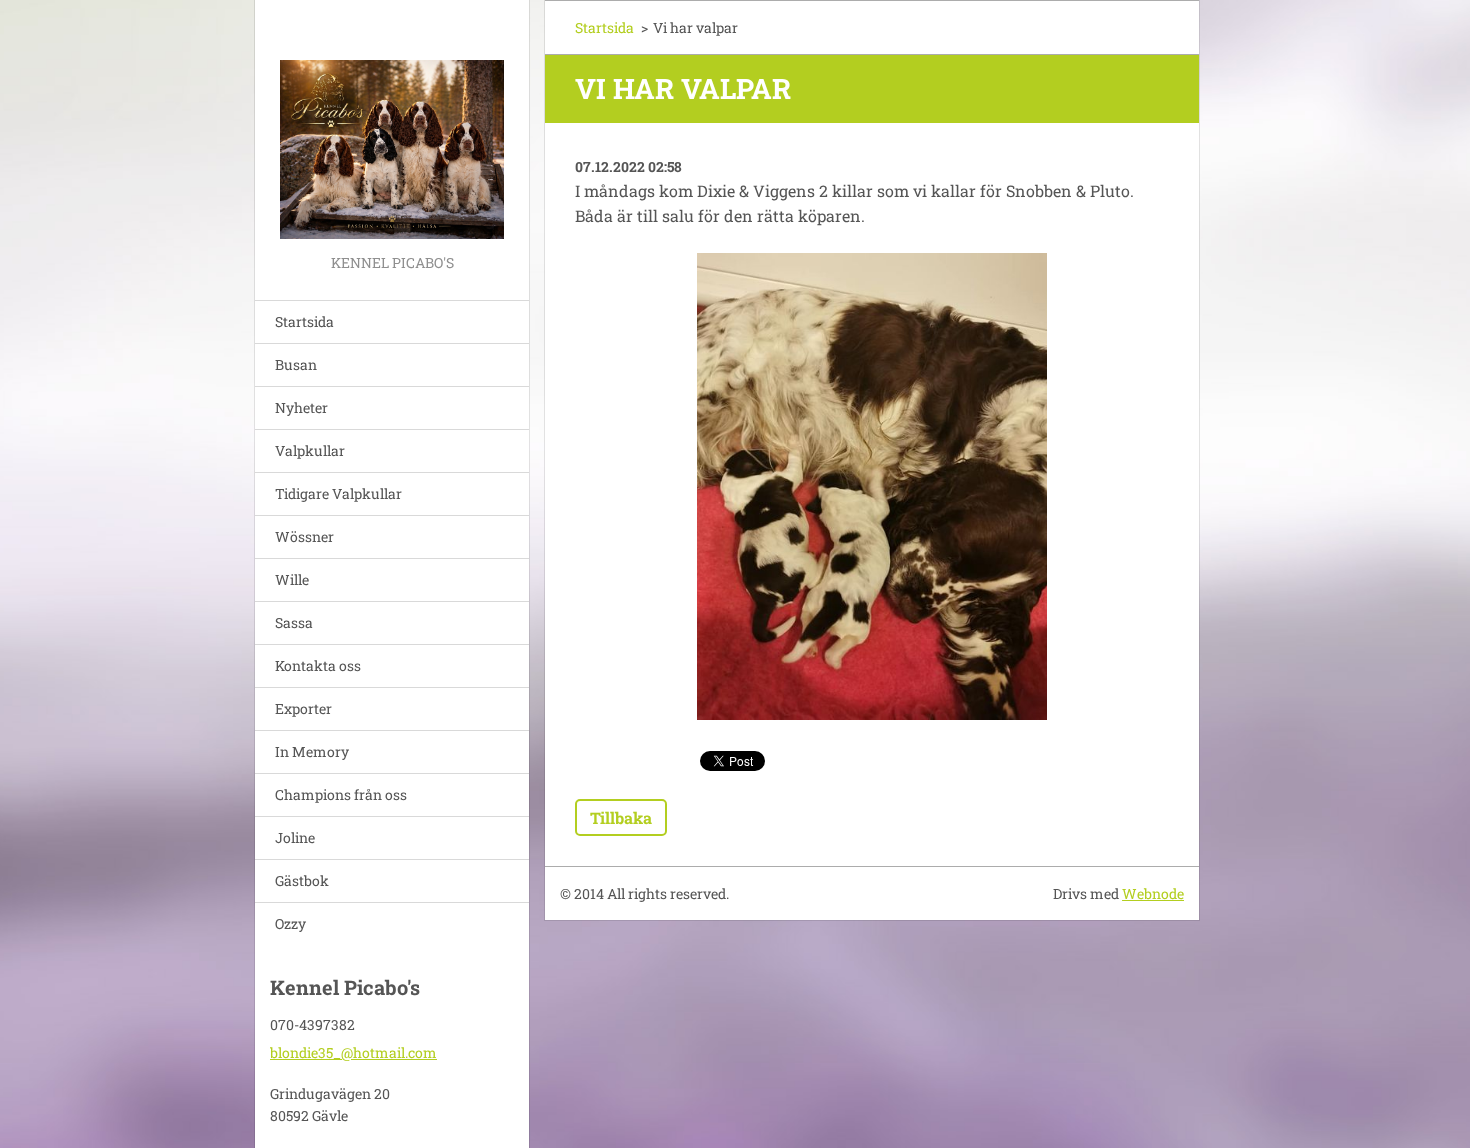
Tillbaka (621, 817)
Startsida (304, 321)
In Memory (312, 751)
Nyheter (301, 407)
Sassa (294, 622)
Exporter (303, 708)
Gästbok (302, 880)
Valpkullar (310, 450)
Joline (295, 837)
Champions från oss (341, 794)
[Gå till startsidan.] (392, 125)
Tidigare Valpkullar (338, 493)
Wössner (304, 536)
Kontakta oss (318, 665)
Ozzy (290, 923)
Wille (292, 579)
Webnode (1153, 893)
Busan (296, 364)
